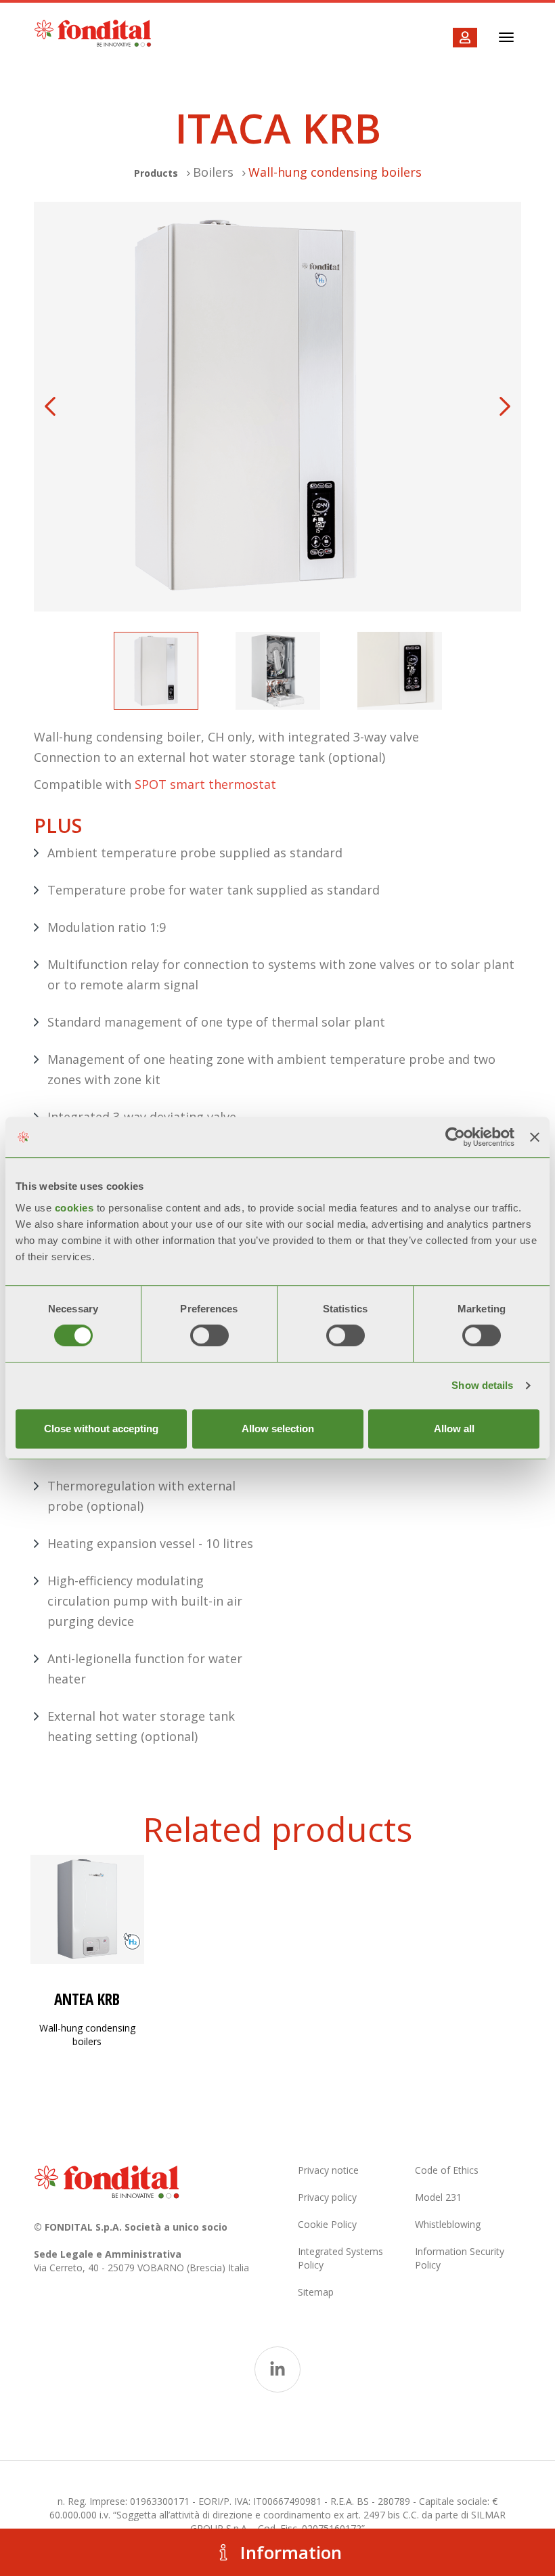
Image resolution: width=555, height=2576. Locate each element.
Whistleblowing (448, 2224)
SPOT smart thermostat (205, 784)
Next (505, 406)
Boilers (213, 172)
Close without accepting (101, 1429)
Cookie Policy (327, 2224)
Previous (50, 406)
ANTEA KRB (87, 1999)
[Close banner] (535, 1137)
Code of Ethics (447, 2170)
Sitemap (316, 2292)
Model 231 (438, 2197)
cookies (76, 1208)
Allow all (454, 1429)
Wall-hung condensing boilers (335, 172)
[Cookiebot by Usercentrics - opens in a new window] (455, 1137)
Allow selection (278, 1429)
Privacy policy (327, 2197)
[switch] (209, 1335)
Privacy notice (328, 2170)
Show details (482, 1385)
